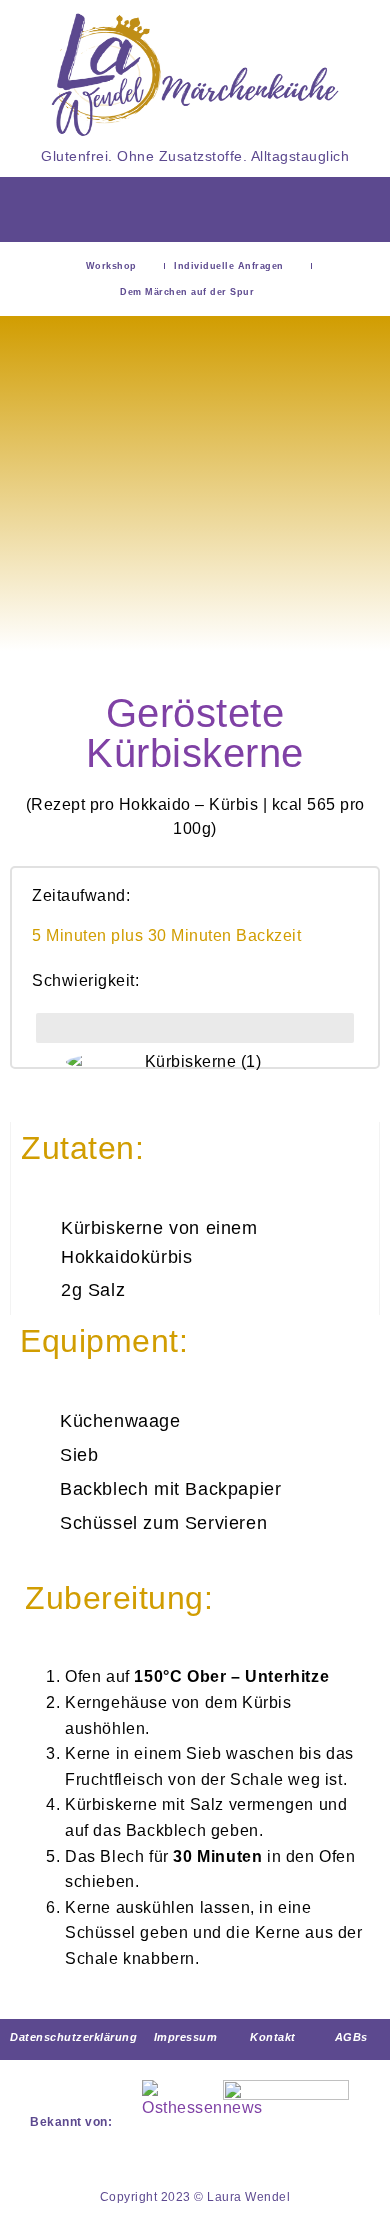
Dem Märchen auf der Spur (187, 292)
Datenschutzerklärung (73, 2037)
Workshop (111, 266)
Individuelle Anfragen (229, 266)
